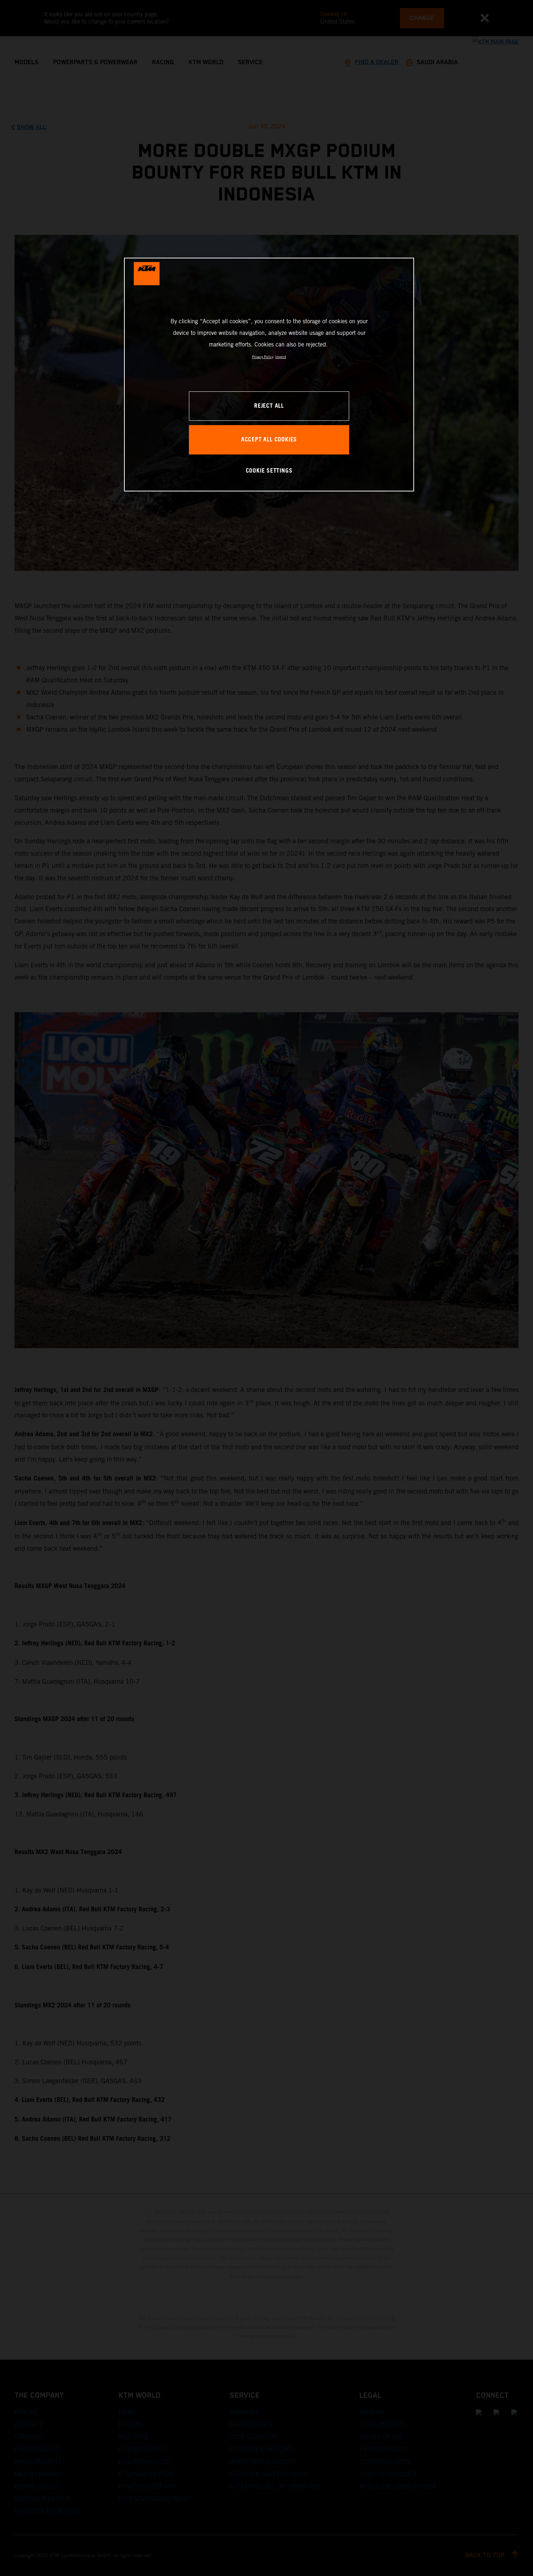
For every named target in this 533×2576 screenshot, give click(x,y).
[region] (269, 375)
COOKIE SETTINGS (269, 471)
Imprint (281, 357)
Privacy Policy (263, 357)
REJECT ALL (269, 406)
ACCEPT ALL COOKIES (269, 440)
